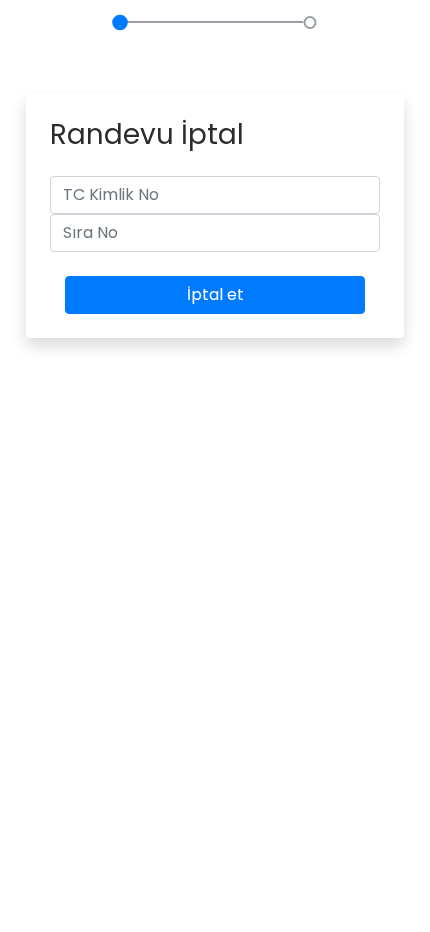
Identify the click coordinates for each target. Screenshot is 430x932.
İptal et (215, 294)
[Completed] (309, 43)
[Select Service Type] (120, 43)
